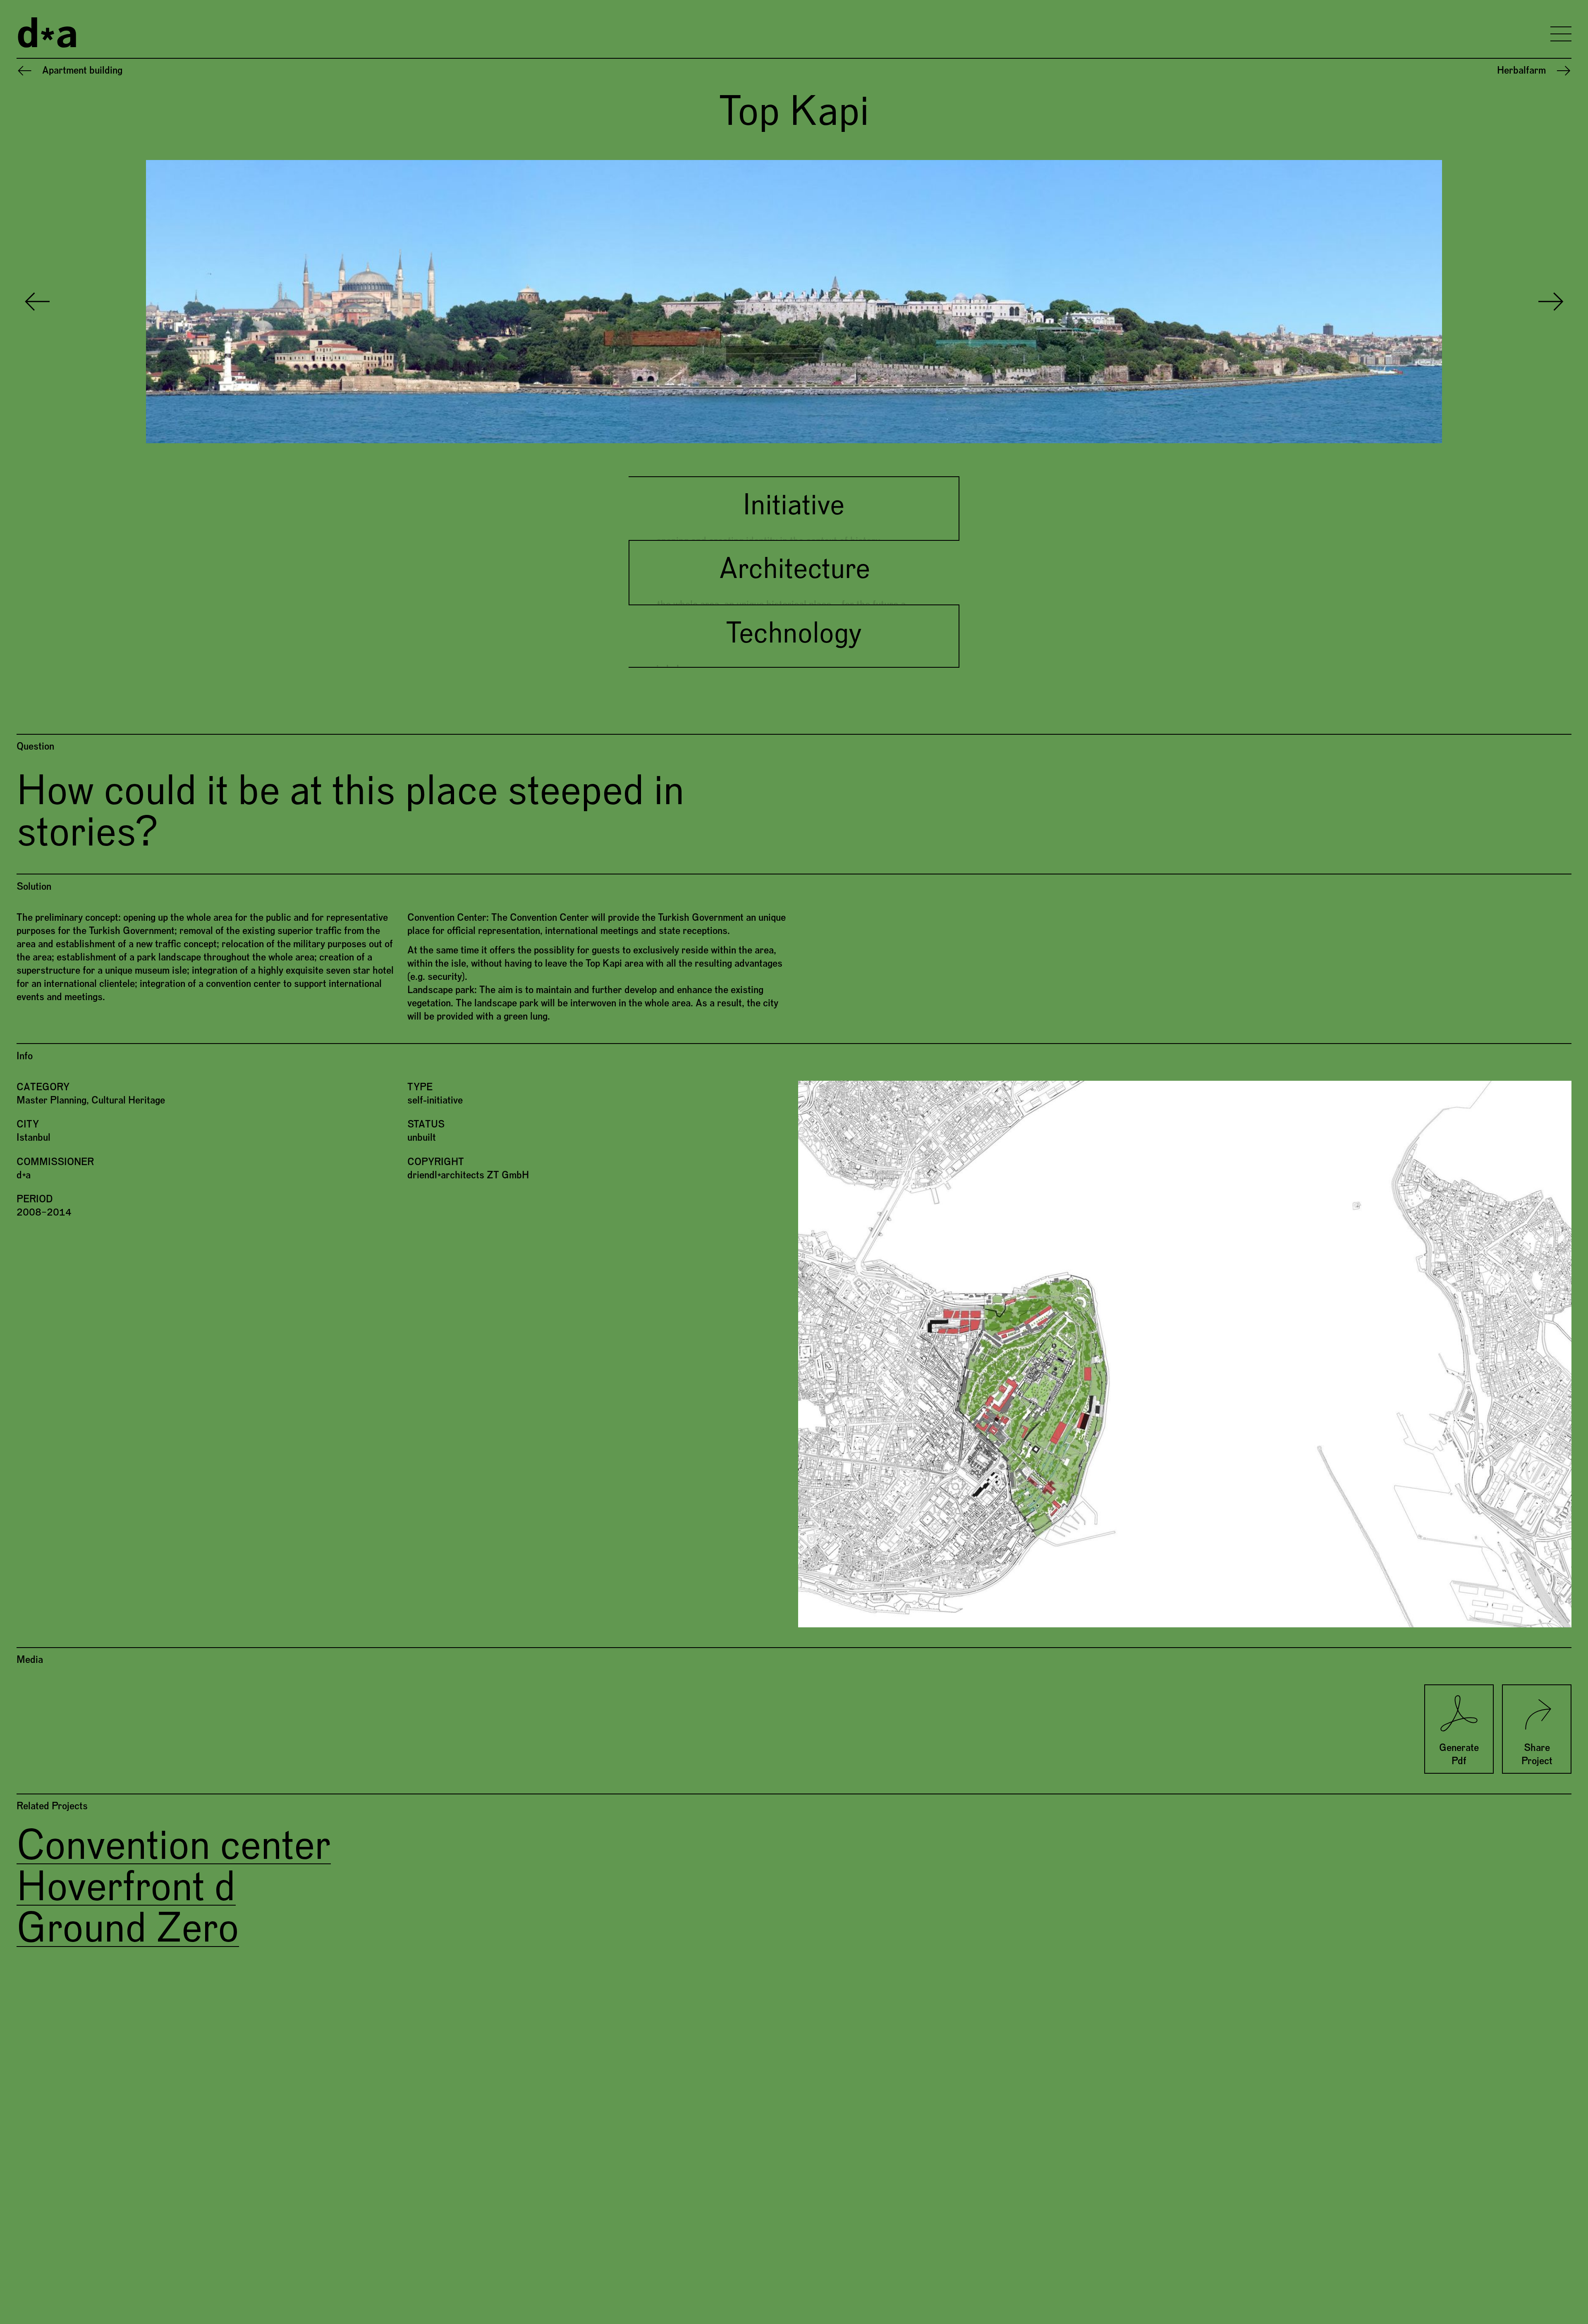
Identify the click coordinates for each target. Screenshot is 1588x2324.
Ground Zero (128, 1929)
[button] (405, 302)
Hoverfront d (126, 1888)
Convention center (174, 1846)
